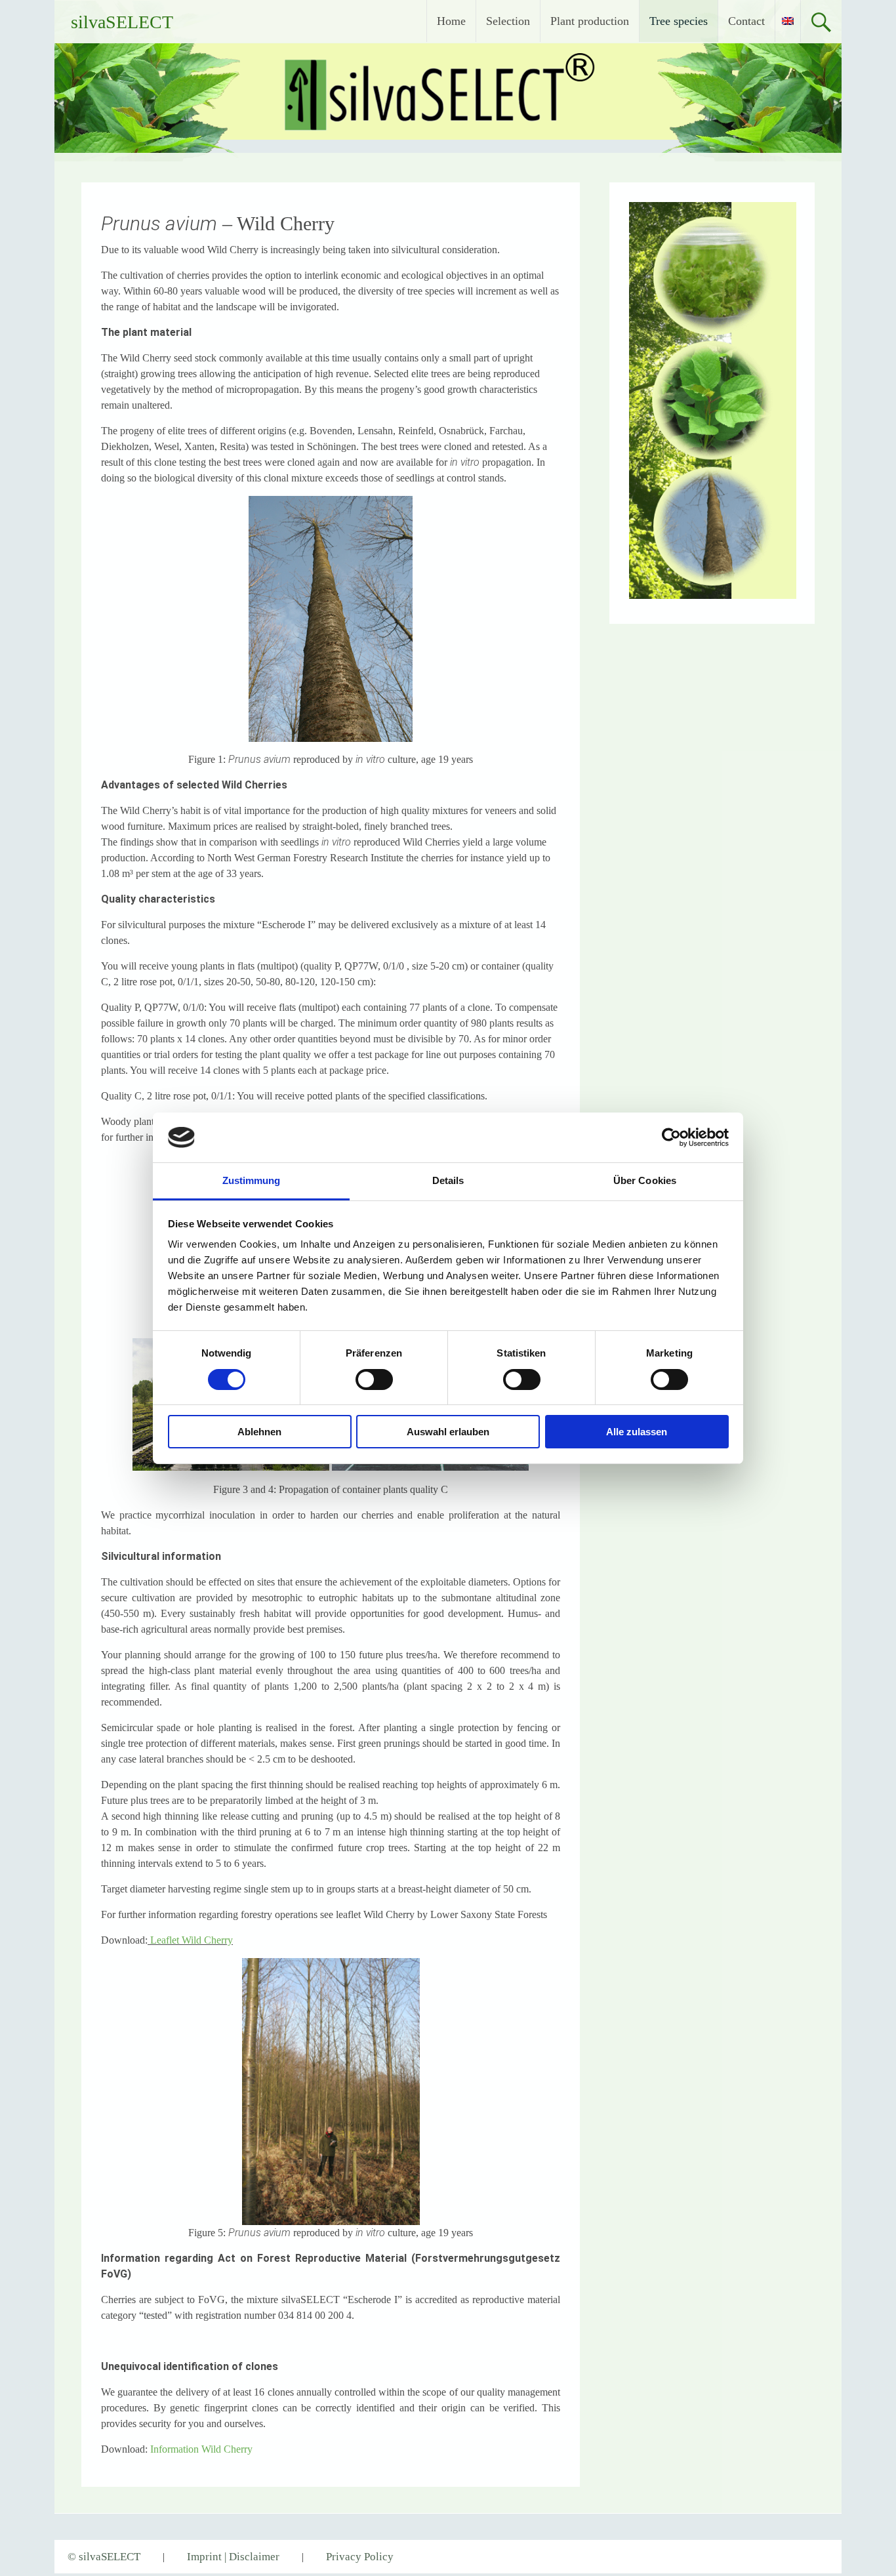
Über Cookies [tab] (645, 1180)
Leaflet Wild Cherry (192, 1940)
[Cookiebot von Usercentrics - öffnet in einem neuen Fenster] (671, 1137)
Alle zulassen (637, 1432)
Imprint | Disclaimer (233, 2557)
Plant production (590, 21)
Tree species (679, 21)
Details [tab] (448, 1180)
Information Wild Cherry (201, 2449)
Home (451, 21)
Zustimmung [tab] (252, 1180)
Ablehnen (259, 1432)
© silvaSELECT (104, 2557)
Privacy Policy (360, 2557)
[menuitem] (788, 21)
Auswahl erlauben (448, 1432)
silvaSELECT (122, 22)
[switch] (374, 1380)
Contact (746, 21)
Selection (508, 21)
